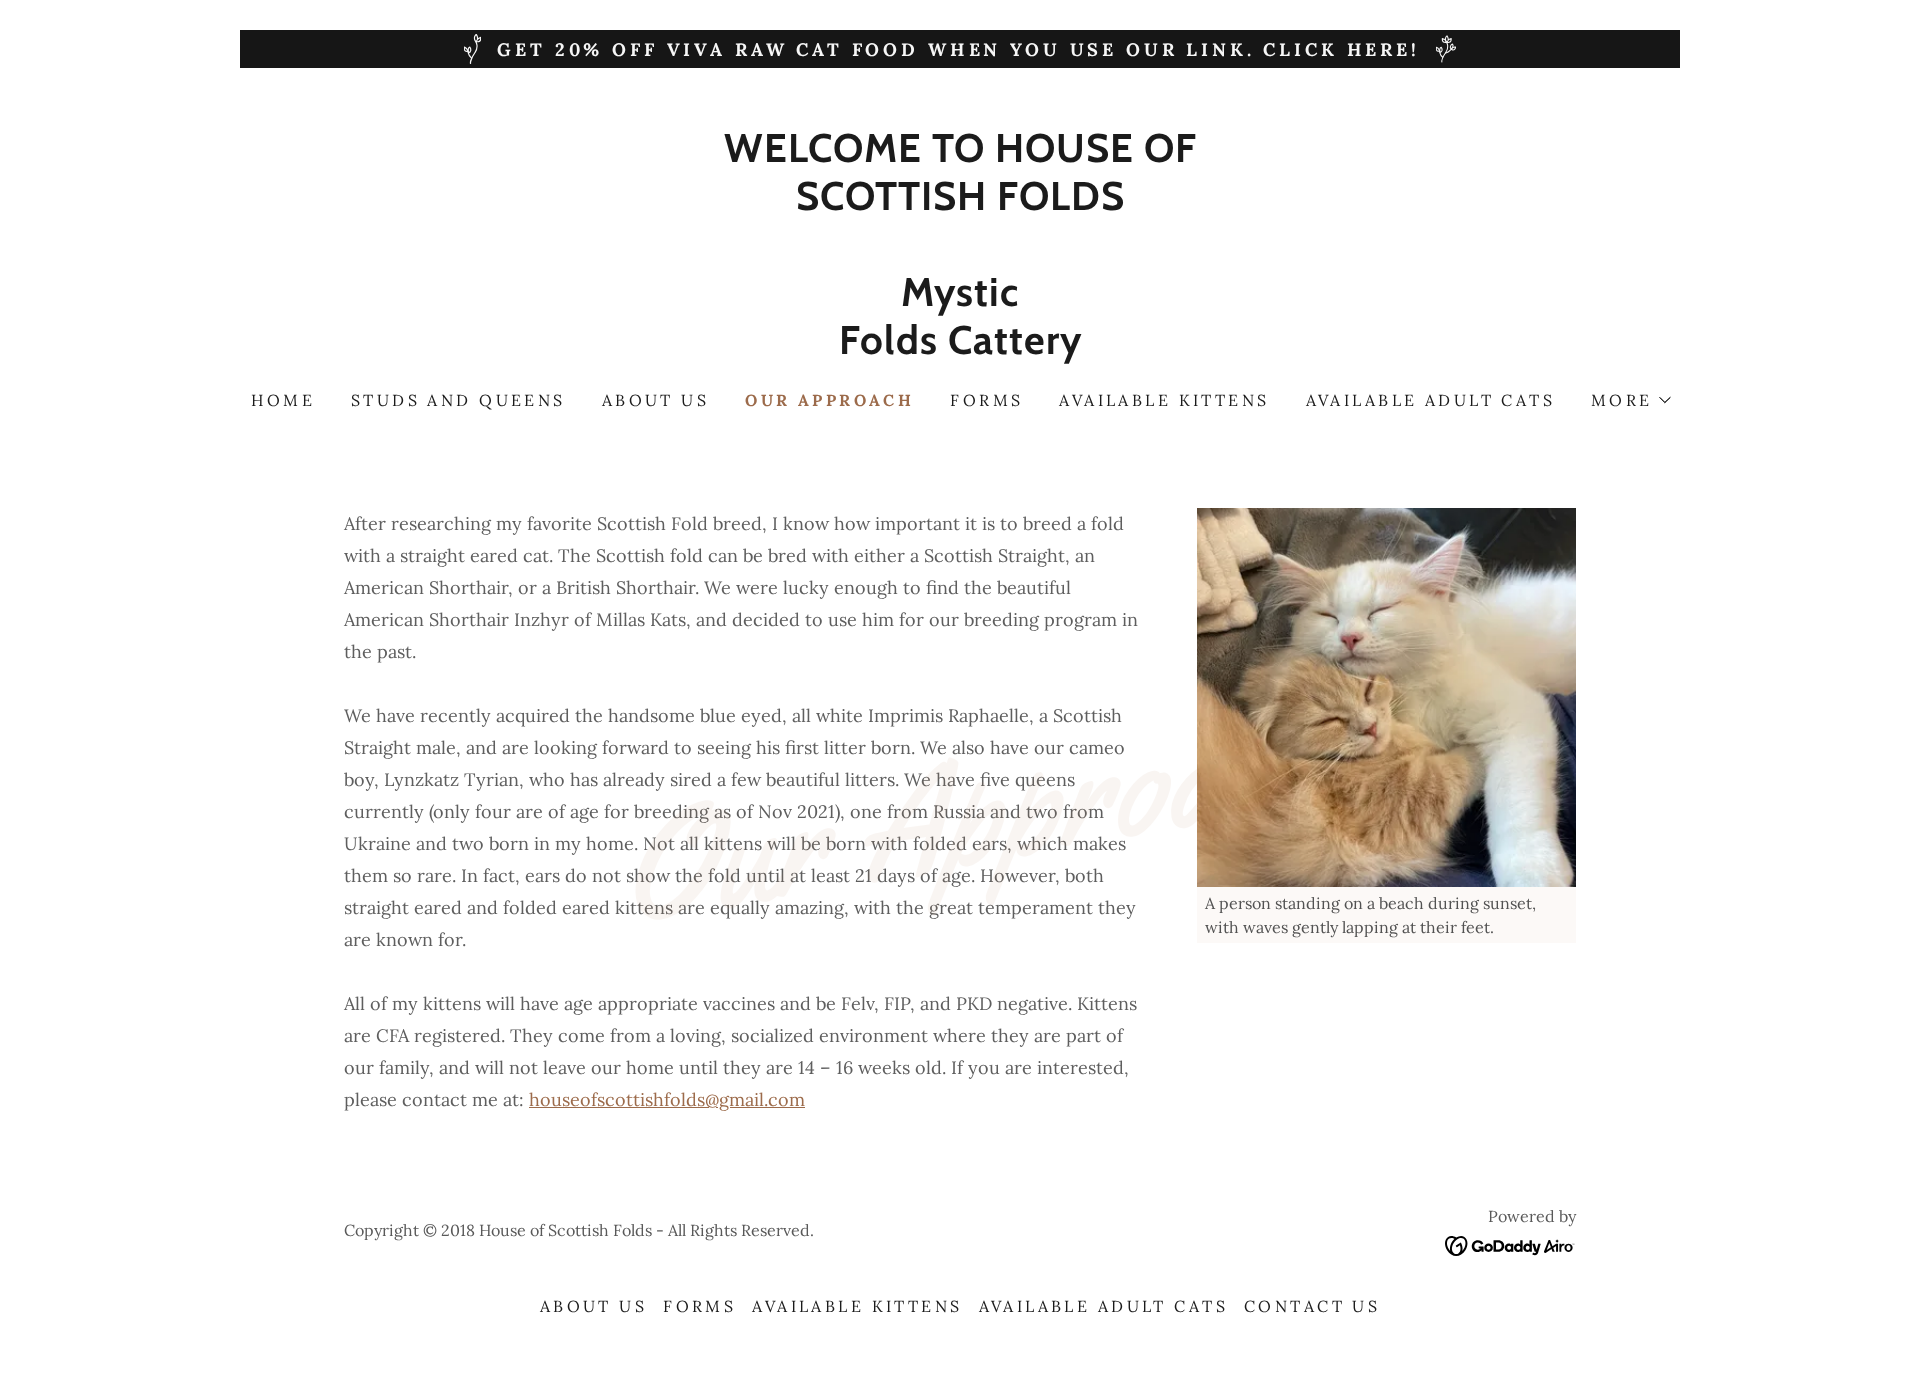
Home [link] (283, 400)
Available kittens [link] (1164, 400)
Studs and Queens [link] (458, 400)
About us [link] (655, 400)
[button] (1630, 400)
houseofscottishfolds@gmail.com (667, 1099)
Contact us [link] (1312, 1306)
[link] (960, 347)
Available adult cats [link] (1430, 400)
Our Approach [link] (829, 400)
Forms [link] (986, 400)
